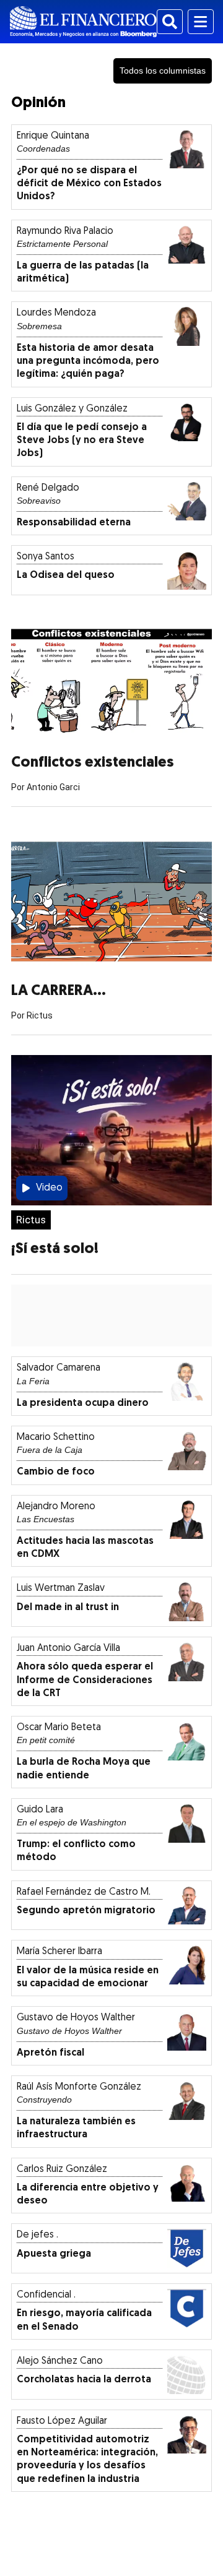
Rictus (31, 1220)
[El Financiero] (83, 22)
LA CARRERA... (59, 991)
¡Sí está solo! (55, 1249)
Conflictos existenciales (93, 763)
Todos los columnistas (163, 71)
